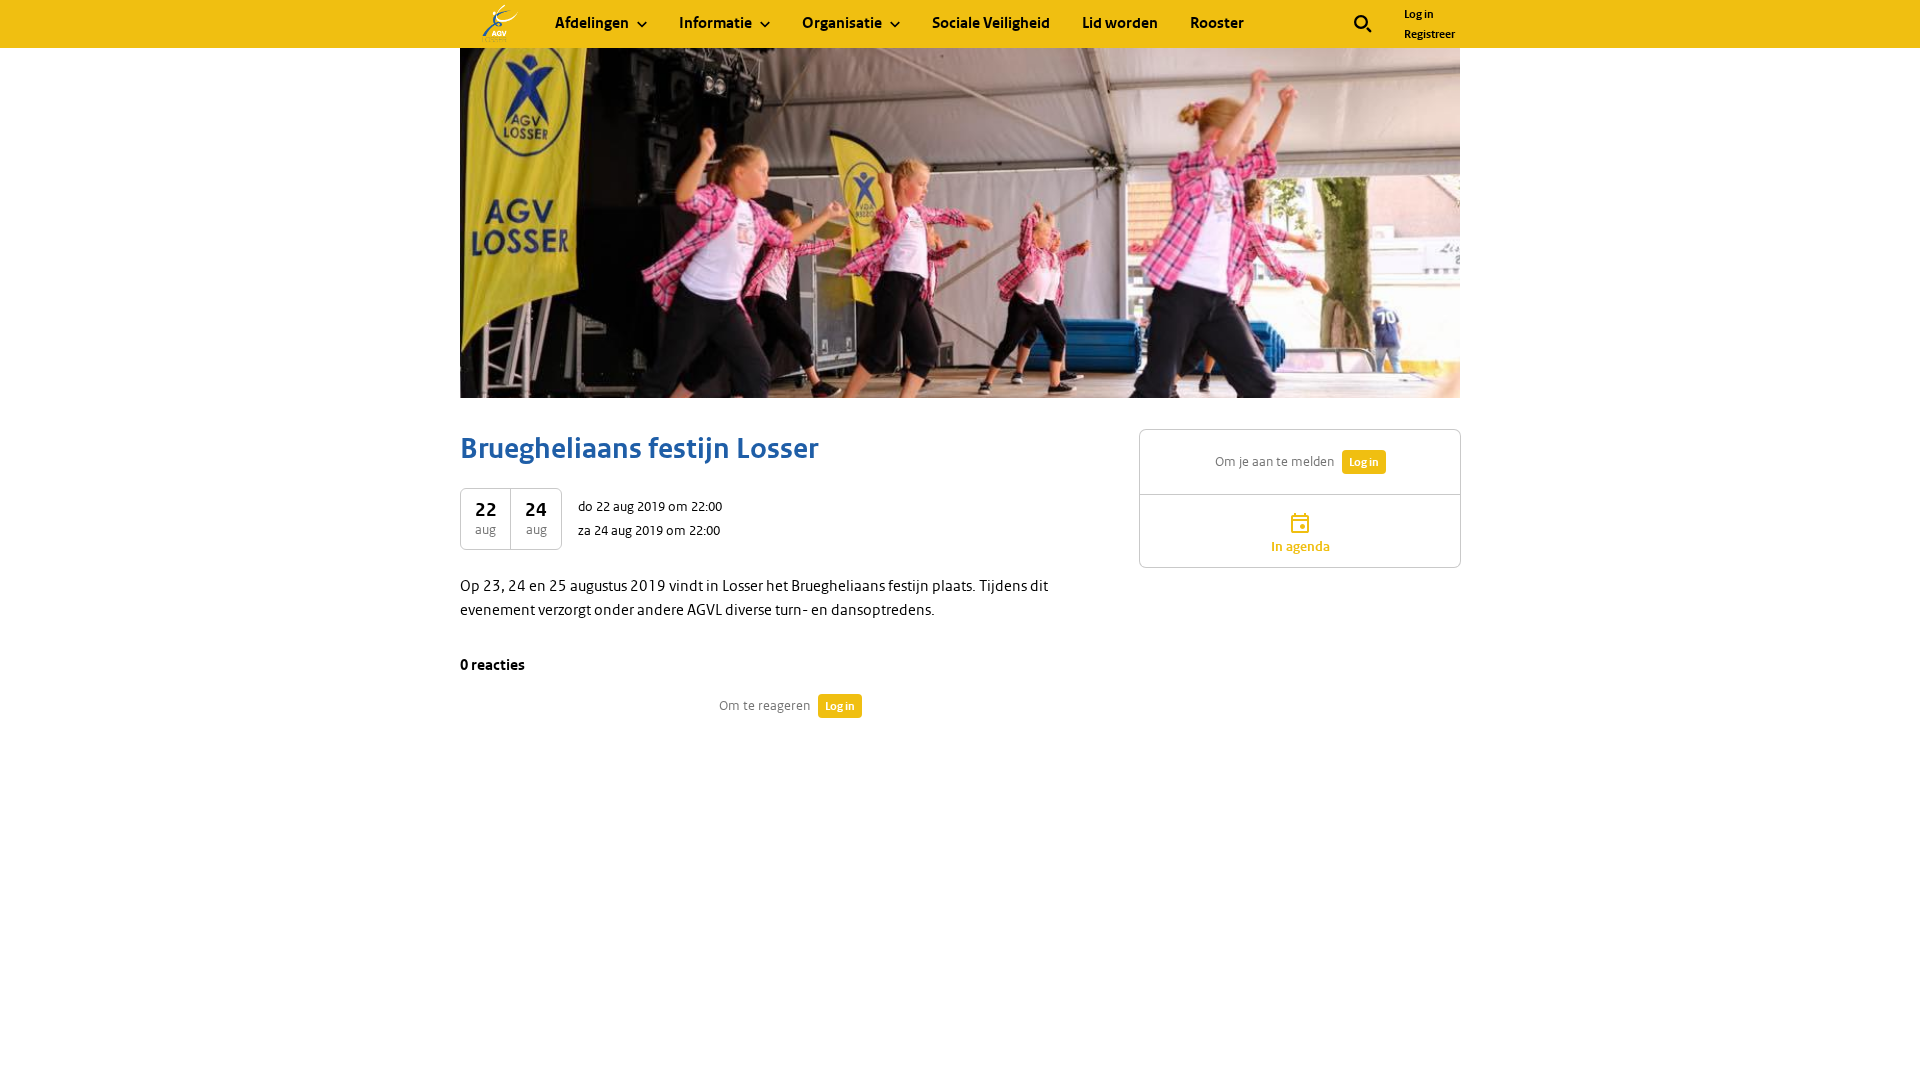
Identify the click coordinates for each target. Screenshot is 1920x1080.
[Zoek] (1363, 24)
